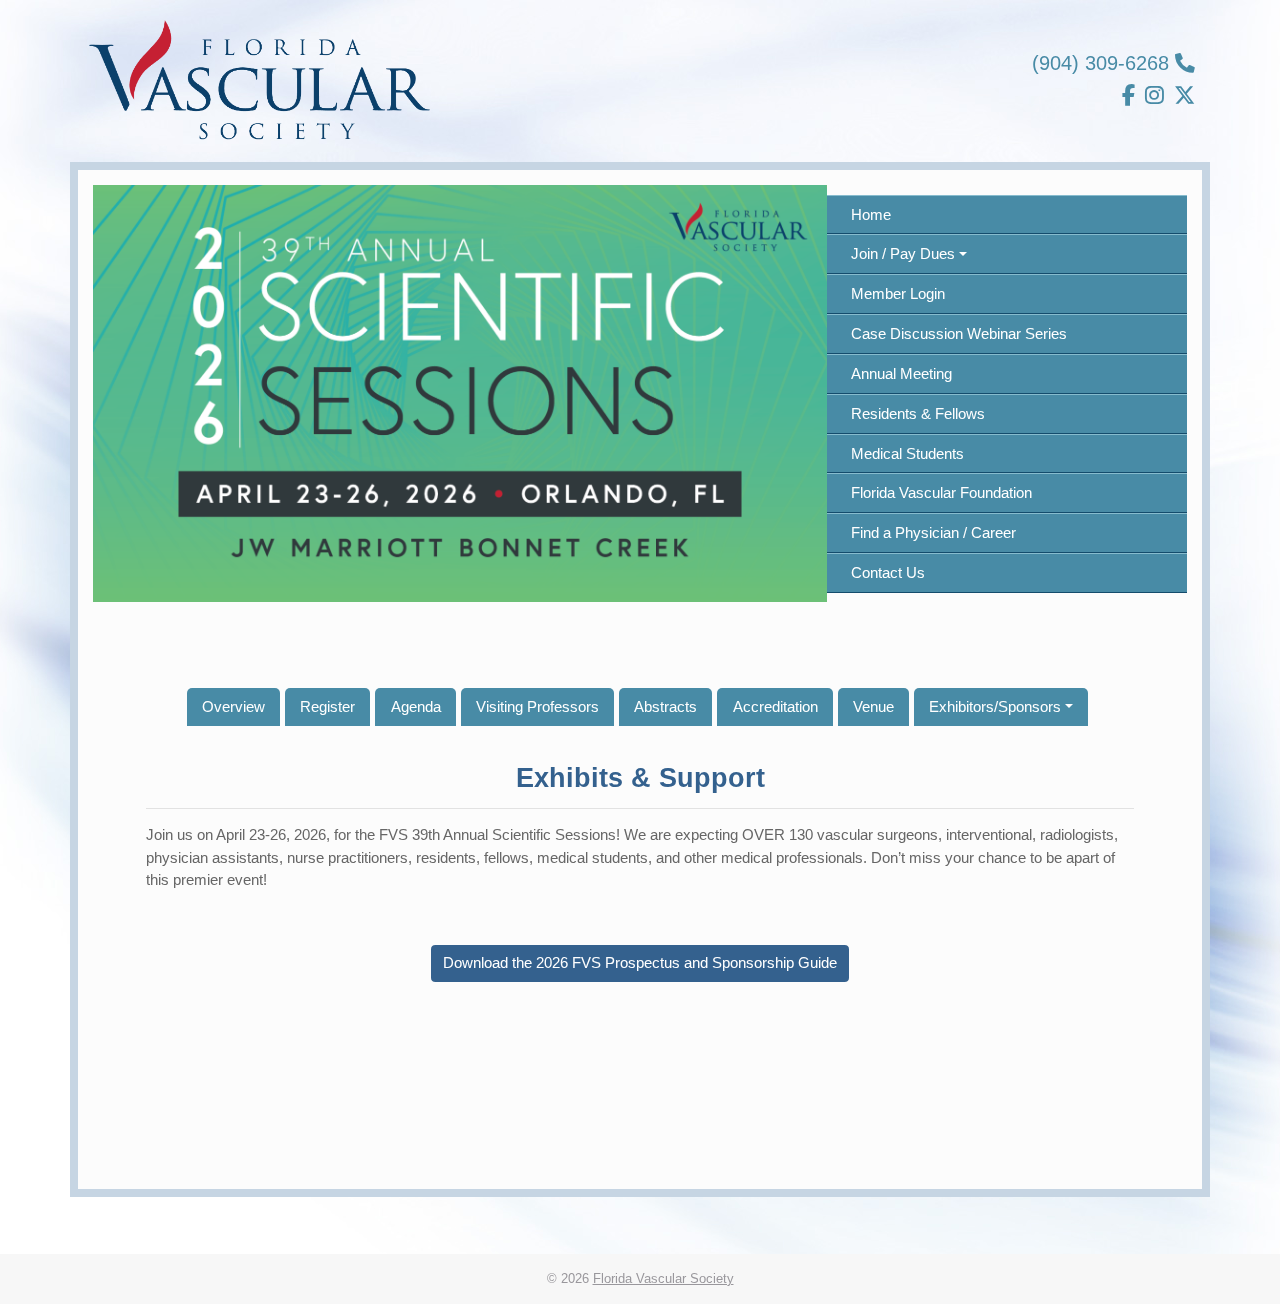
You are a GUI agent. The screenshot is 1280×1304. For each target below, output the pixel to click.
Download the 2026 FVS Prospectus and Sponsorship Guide (640, 962)
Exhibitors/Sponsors (995, 706)
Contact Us (888, 572)
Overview (233, 706)
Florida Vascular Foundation (941, 492)
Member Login (898, 293)
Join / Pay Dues (903, 253)
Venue (873, 706)
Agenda (416, 706)
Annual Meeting (901, 373)
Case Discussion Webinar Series (959, 333)
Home (871, 214)
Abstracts (665, 706)
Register (327, 706)
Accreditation (775, 706)
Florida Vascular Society (663, 1278)
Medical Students (907, 453)
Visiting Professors (537, 706)
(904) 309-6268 (1103, 63)
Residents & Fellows (918, 413)
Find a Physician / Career (933, 532)
